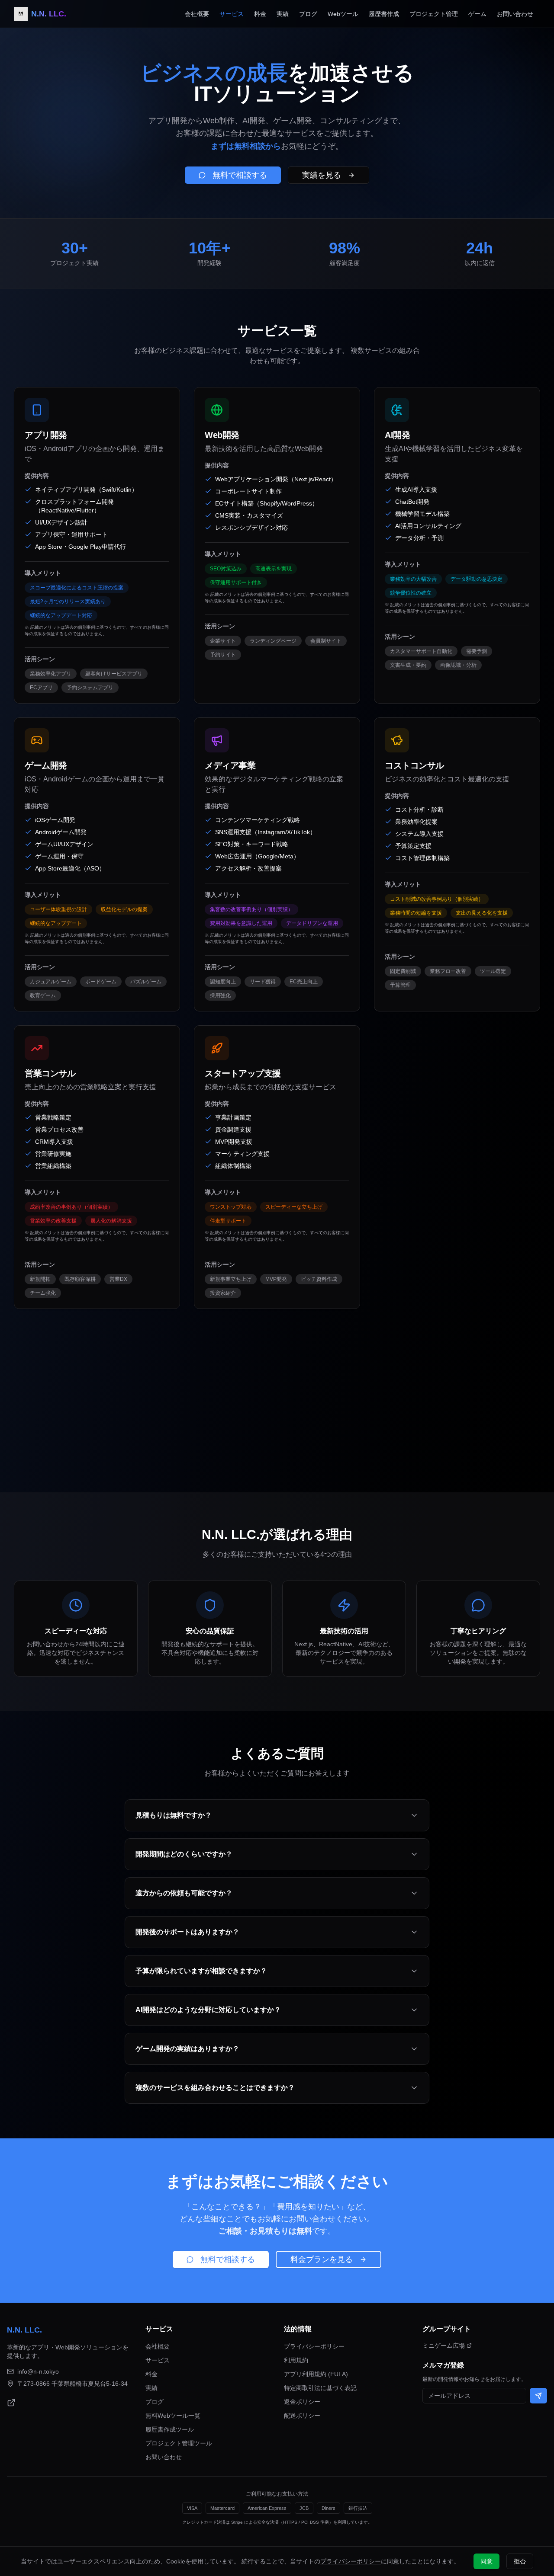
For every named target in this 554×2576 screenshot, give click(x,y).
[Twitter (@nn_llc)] (11, 2403)
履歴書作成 (384, 14)
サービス (232, 14)
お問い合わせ (515, 14)
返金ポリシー (302, 2402)
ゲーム (477, 14)
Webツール (343, 14)
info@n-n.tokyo (38, 2371)
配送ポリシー (302, 2416)
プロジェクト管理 (434, 14)
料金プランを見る (322, 2259)
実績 (283, 14)
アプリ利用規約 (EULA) (316, 2374)
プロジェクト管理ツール (179, 2443)
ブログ (308, 14)
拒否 (520, 2561)
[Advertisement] (274, 1383)
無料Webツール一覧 (173, 2416)
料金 (260, 14)
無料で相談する (240, 175)
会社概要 (197, 14)
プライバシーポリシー (314, 2346)
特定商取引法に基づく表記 (320, 2388)
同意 (486, 2561)
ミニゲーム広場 (444, 2346)
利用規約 (296, 2360)
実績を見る (322, 175)
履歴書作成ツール (170, 2429)
